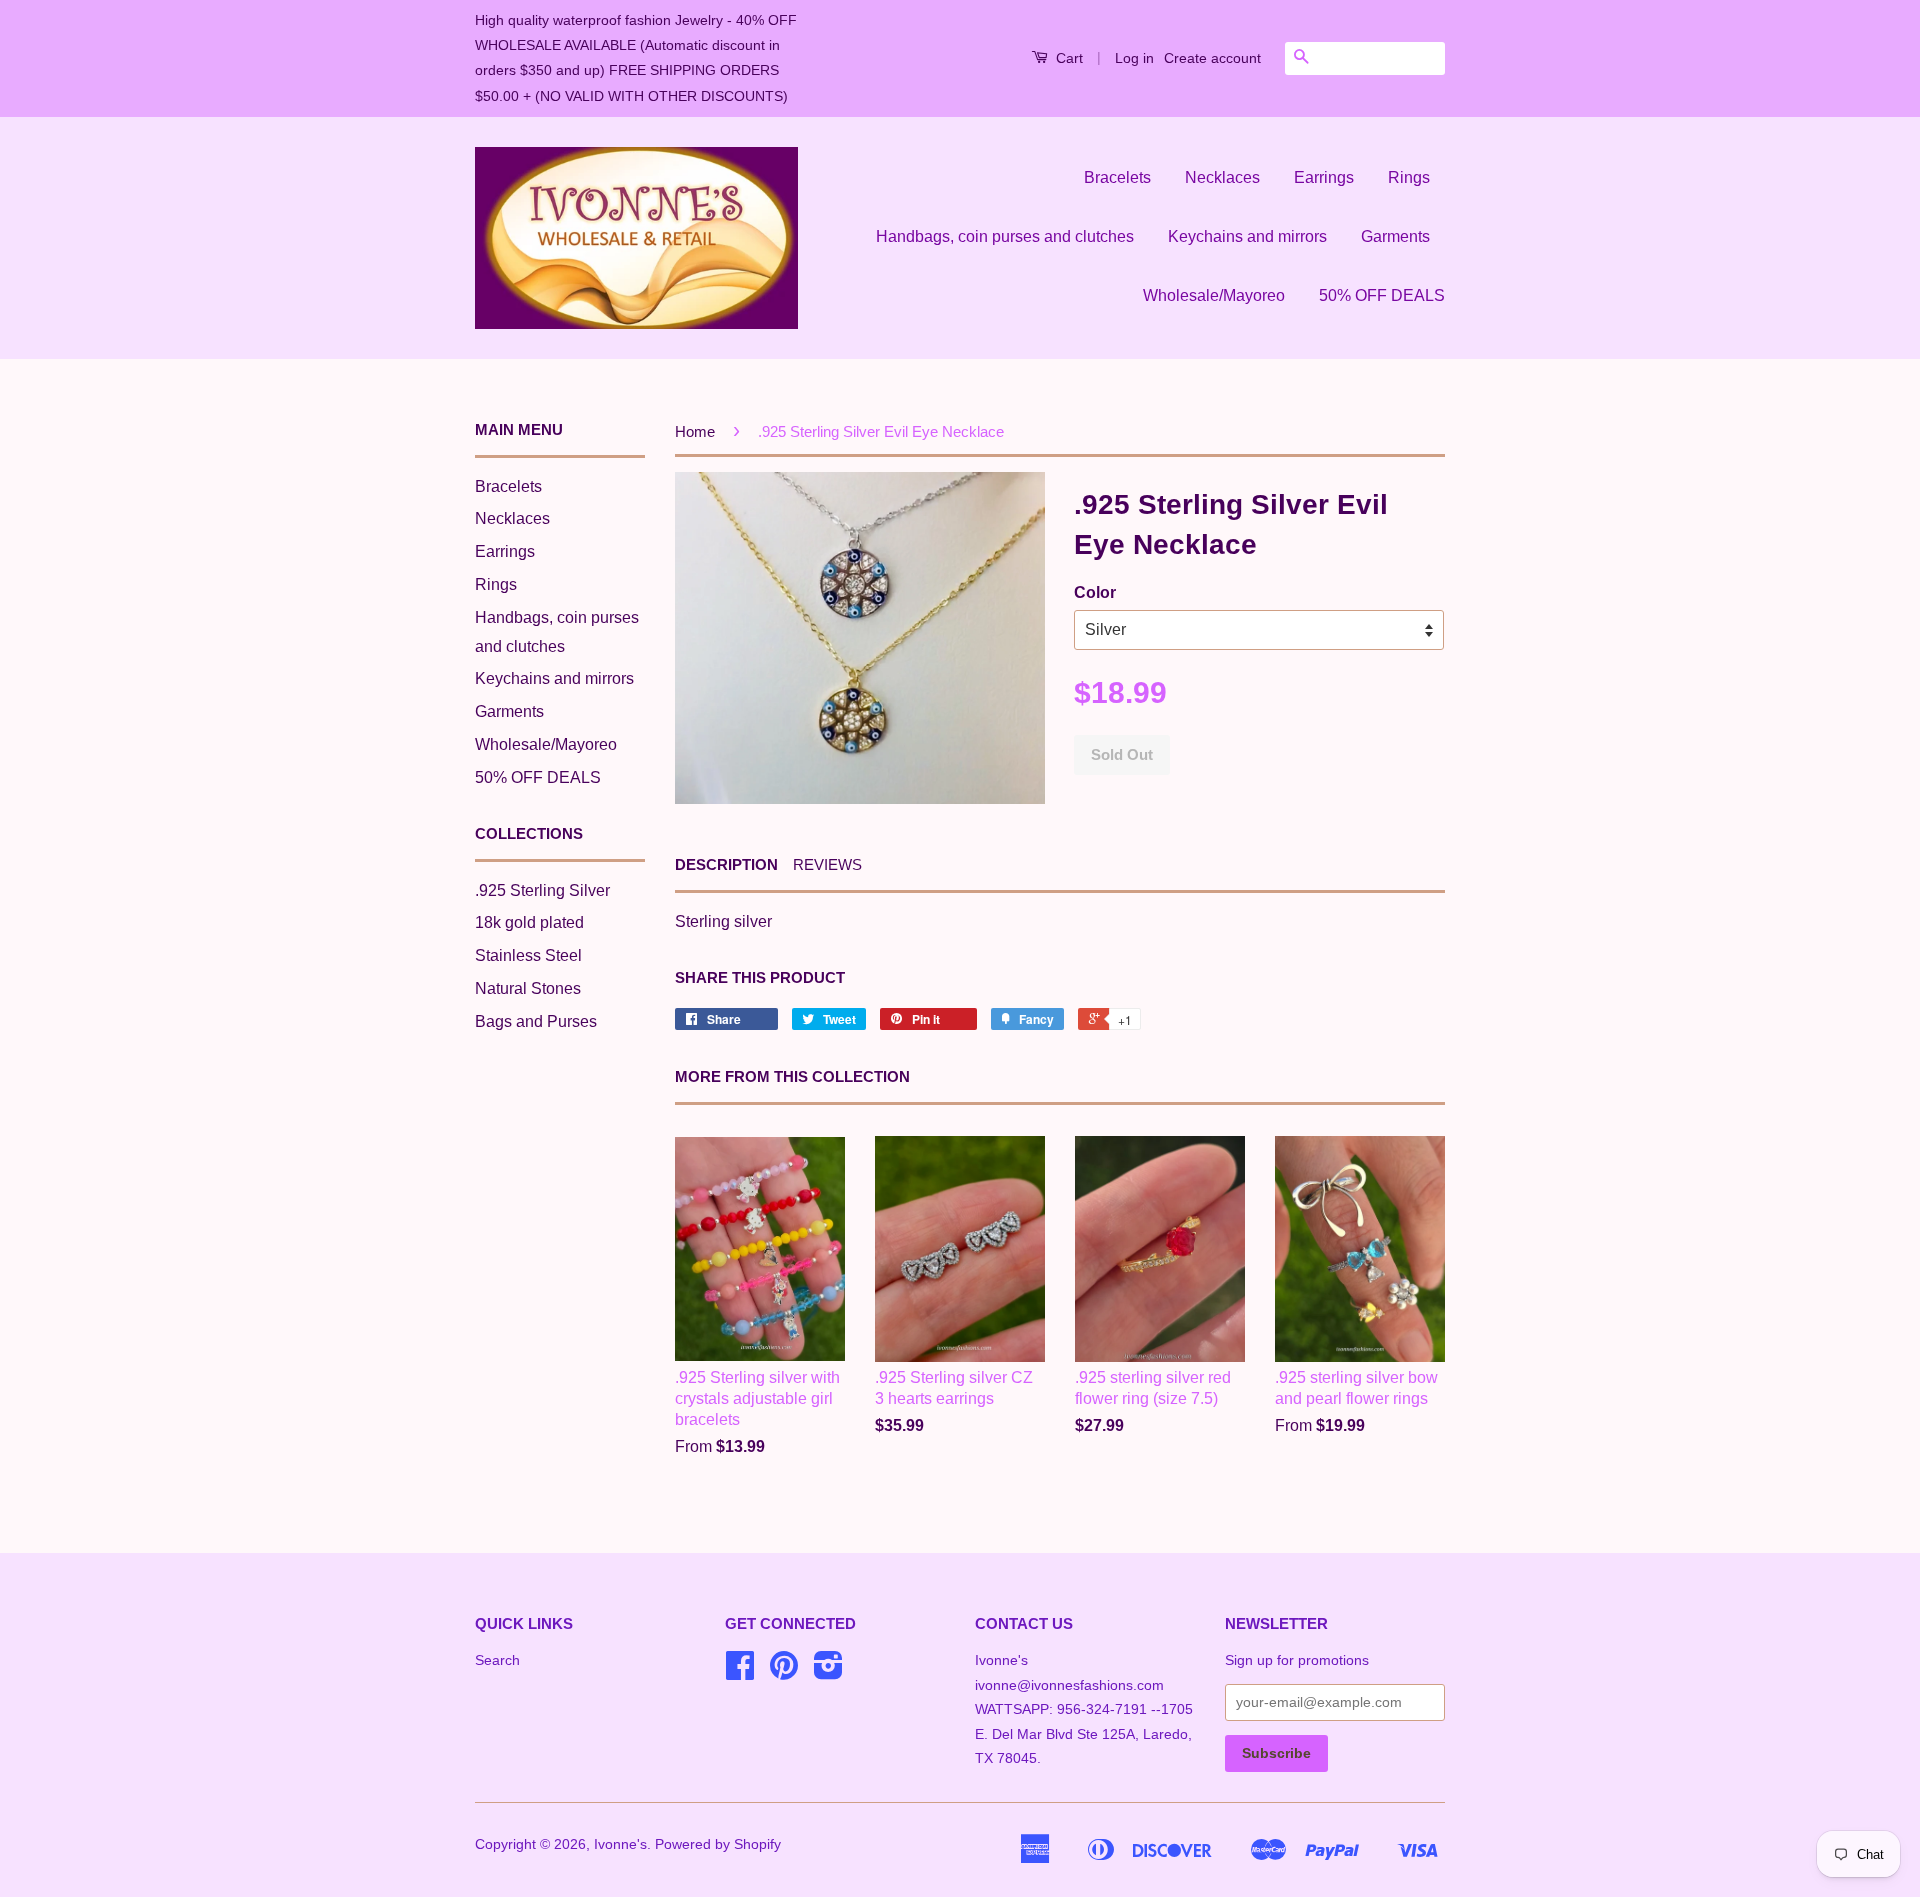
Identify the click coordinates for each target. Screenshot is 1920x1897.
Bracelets (1117, 177)
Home (695, 431)
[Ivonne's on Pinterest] (784, 1672)
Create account (1212, 58)
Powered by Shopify (718, 1844)
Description (726, 864)
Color (1095, 592)
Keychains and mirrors (1247, 236)
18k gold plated (529, 922)
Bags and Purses (536, 1021)
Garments (1395, 236)
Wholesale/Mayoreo (1214, 295)
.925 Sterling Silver (542, 890)
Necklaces (1222, 177)
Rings (1409, 177)
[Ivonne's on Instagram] (828, 1672)
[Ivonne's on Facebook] (740, 1672)
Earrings (1324, 177)
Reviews (827, 864)
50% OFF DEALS (1382, 295)
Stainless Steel (528, 955)
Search (497, 1660)
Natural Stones (528, 988)
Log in (1134, 58)
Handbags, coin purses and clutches (1005, 236)
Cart (1067, 58)
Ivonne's (620, 1844)
